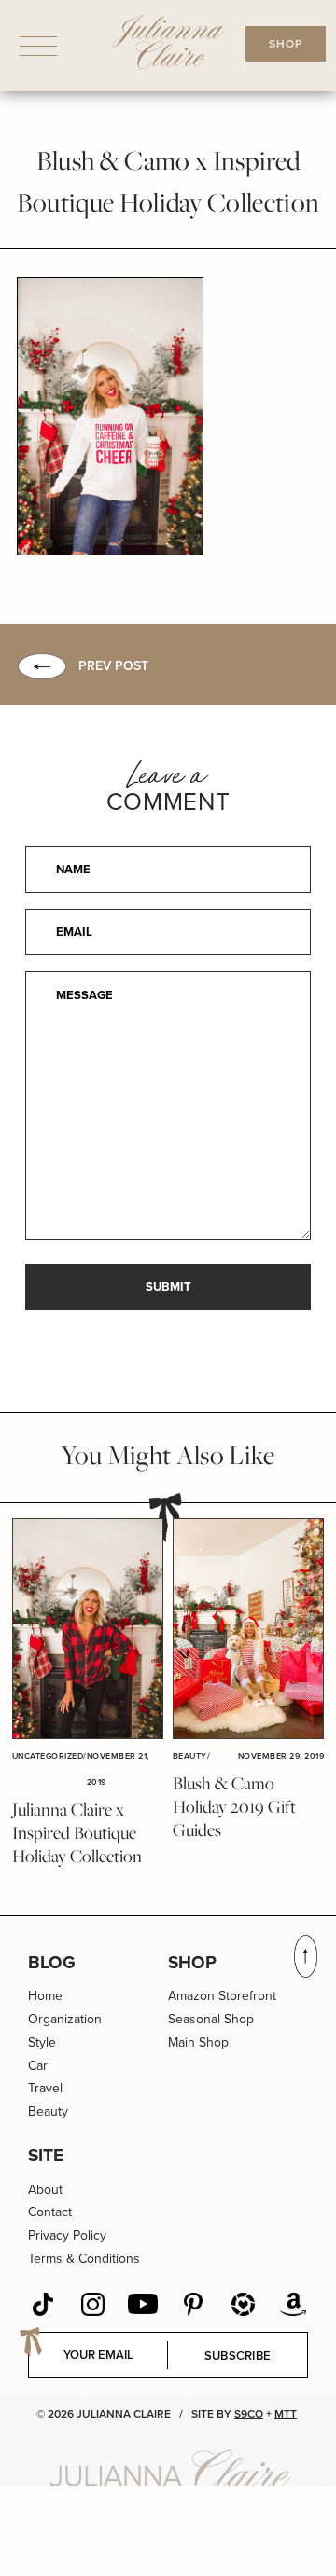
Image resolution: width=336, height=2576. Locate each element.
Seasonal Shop (211, 2019)
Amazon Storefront (222, 1996)
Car (38, 2066)
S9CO (249, 2414)
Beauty (48, 2111)
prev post (113, 666)
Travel (45, 2088)
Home (45, 1996)
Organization (65, 2019)
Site (46, 2155)
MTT (286, 2414)
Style (42, 2042)
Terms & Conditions (84, 2259)
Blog (52, 1962)
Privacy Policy (67, 2235)
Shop (192, 1962)
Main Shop (198, 2042)
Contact (50, 2212)
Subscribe (238, 2356)
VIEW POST (88, 1629)
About (45, 2190)
